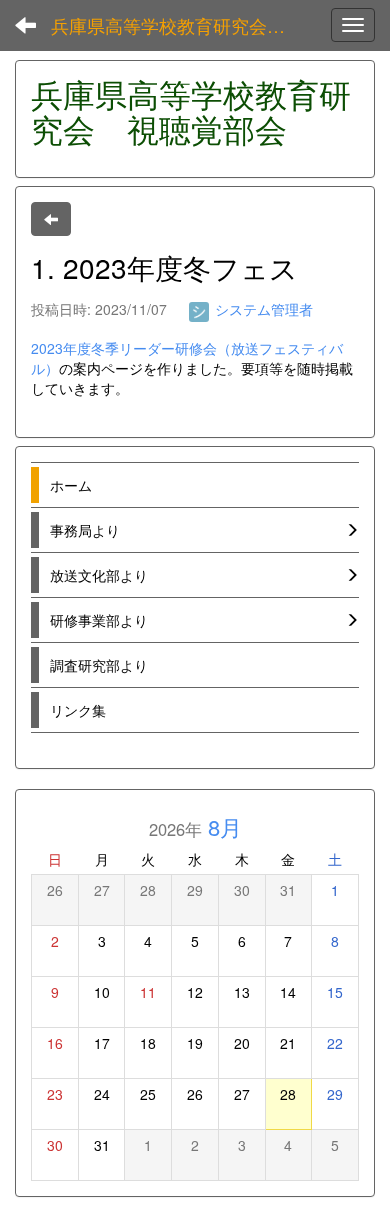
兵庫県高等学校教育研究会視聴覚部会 (180, 25)
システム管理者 (262, 309)
